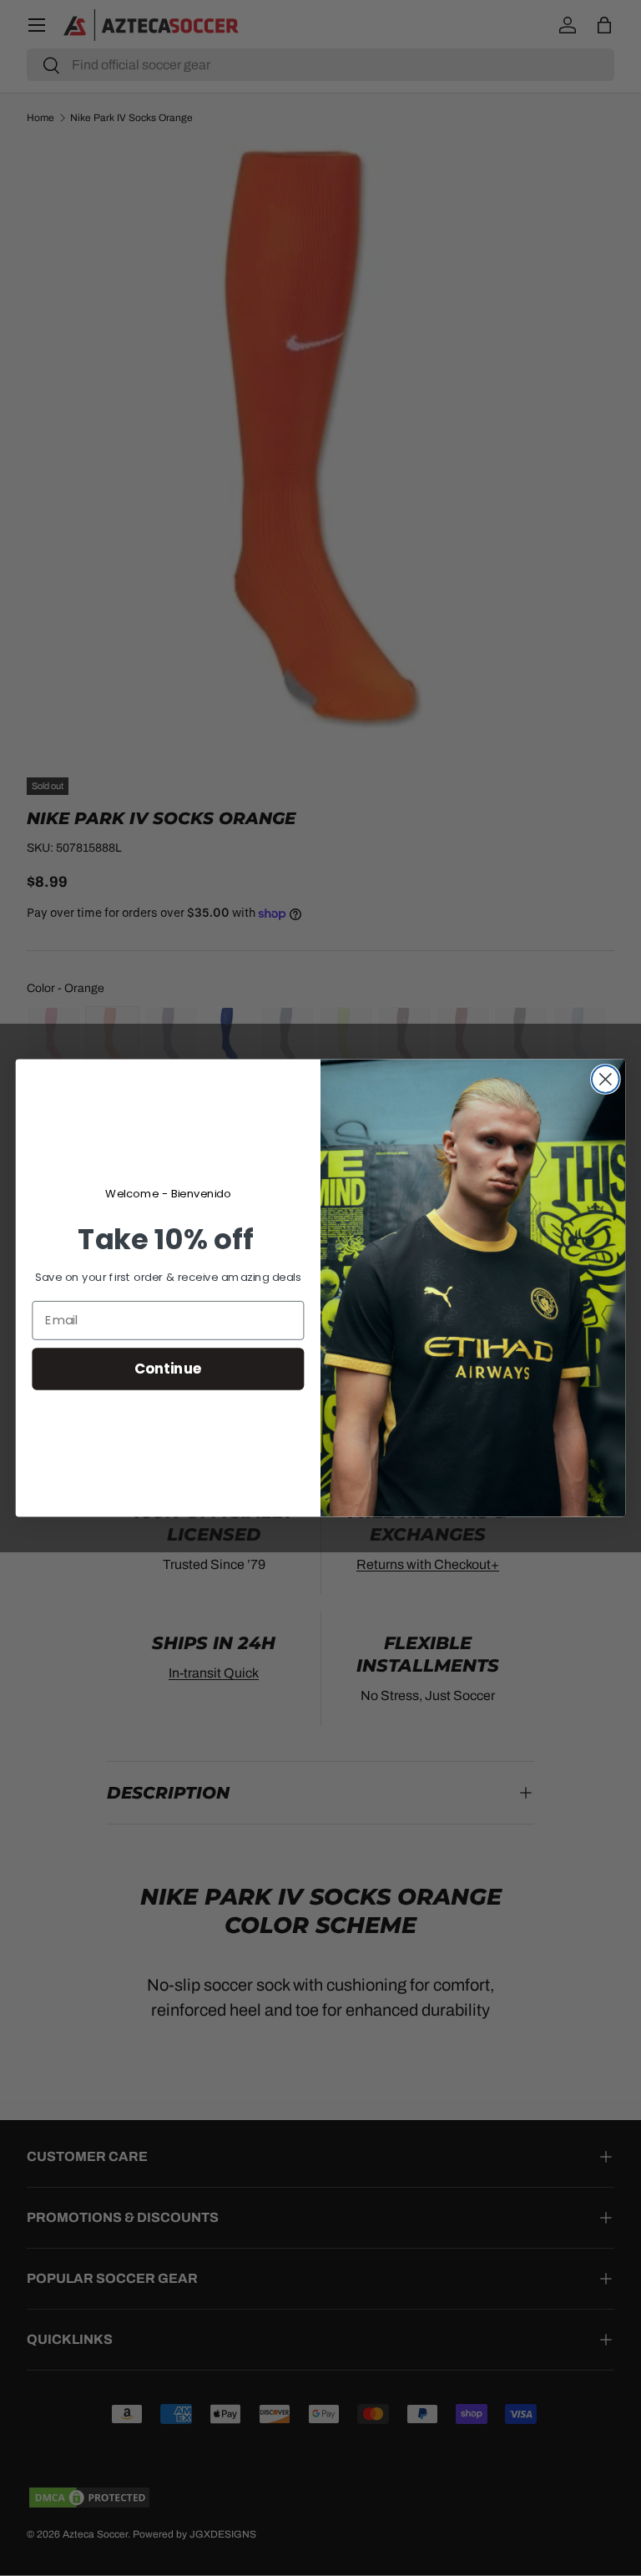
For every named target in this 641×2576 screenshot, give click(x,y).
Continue (168, 1368)
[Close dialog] (606, 1079)
